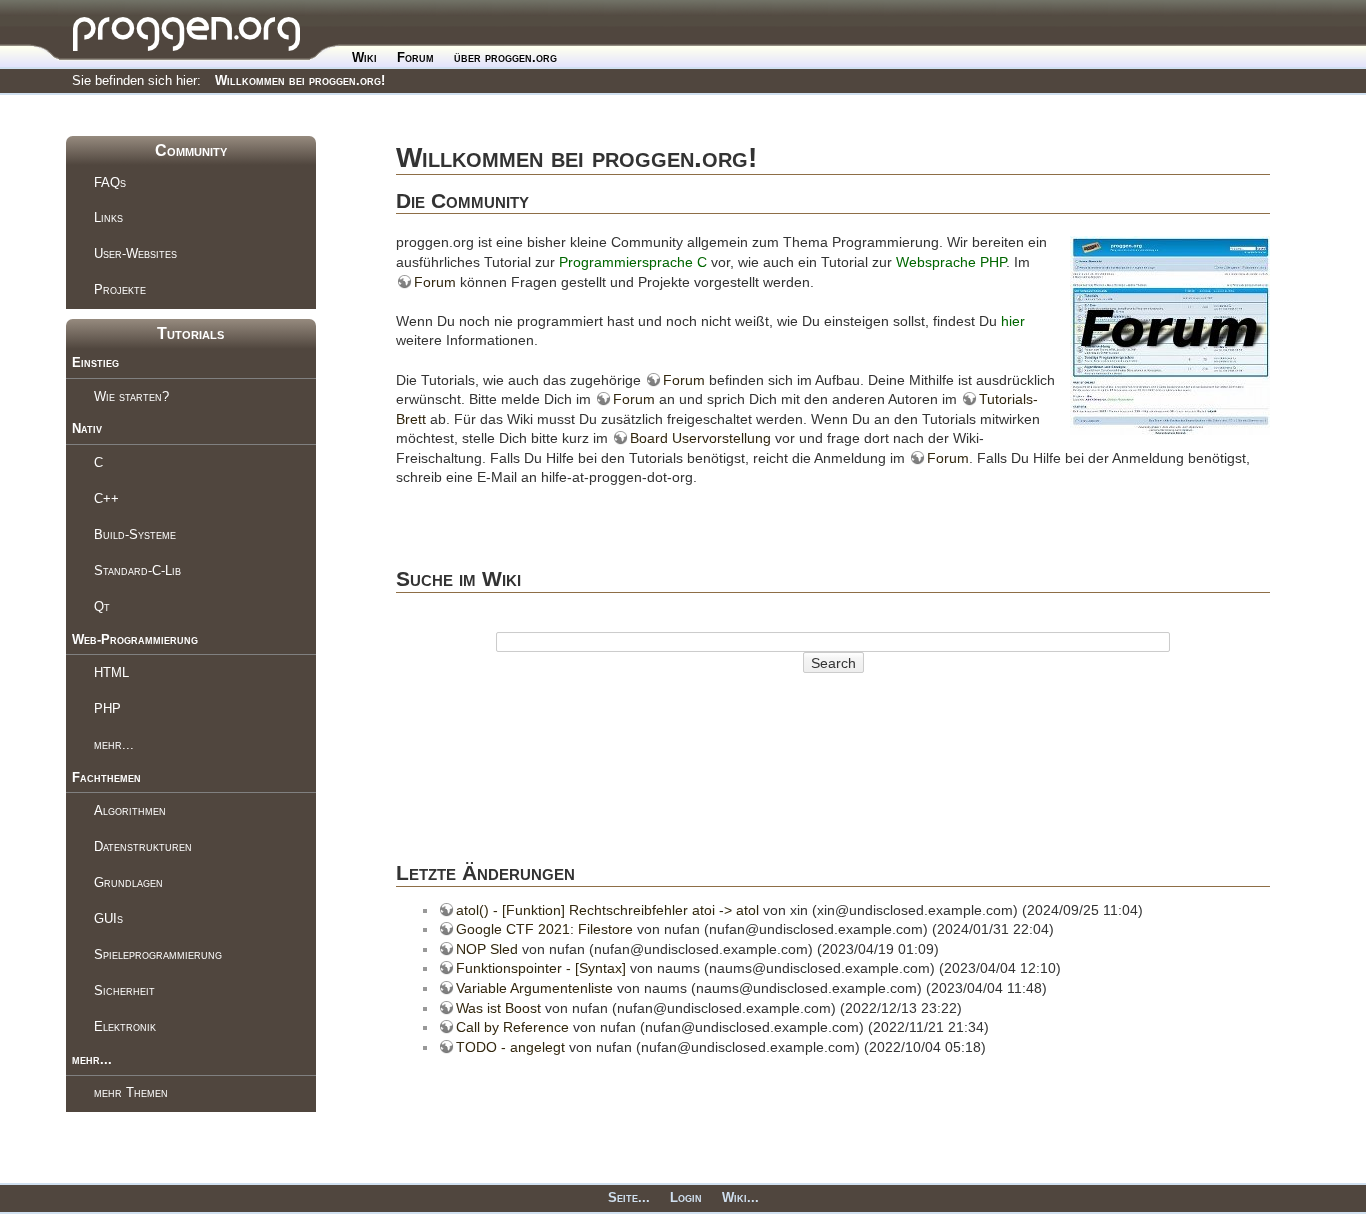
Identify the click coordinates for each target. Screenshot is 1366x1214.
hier (1013, 321)
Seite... (629, 1197)
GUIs (108, 918)
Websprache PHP (951, 262)
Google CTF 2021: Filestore (544, 929)
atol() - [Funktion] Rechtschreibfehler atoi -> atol (607, 910)
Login (686, 1197)
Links (108, 217)
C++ (106, 498)
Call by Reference (512, 1027)
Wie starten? (131, 396)
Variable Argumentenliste (534, 988)
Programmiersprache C (633, 262)
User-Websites (135, 253)
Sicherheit (124, 990)
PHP (107, 708)
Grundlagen (128, 882)
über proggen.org (505, 57)
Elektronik (125, 1026)
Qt (102, 606)
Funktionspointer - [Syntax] (541, 968)
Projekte (120, 289)
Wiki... (740, 1197)
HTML (111, 672)
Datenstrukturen (143, 846)
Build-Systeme (135, 534)
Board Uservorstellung (700, 438)
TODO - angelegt (510, 1047)
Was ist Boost (498, 1008)
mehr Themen (131, 1092)
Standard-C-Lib (137, 570)
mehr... (114, 744)
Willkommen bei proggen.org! (300, 80)
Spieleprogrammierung (158, 954)
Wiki (364, 57)
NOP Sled (487, 949)
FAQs (110, 182)
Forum (415, 57)
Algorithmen (130, 810)
